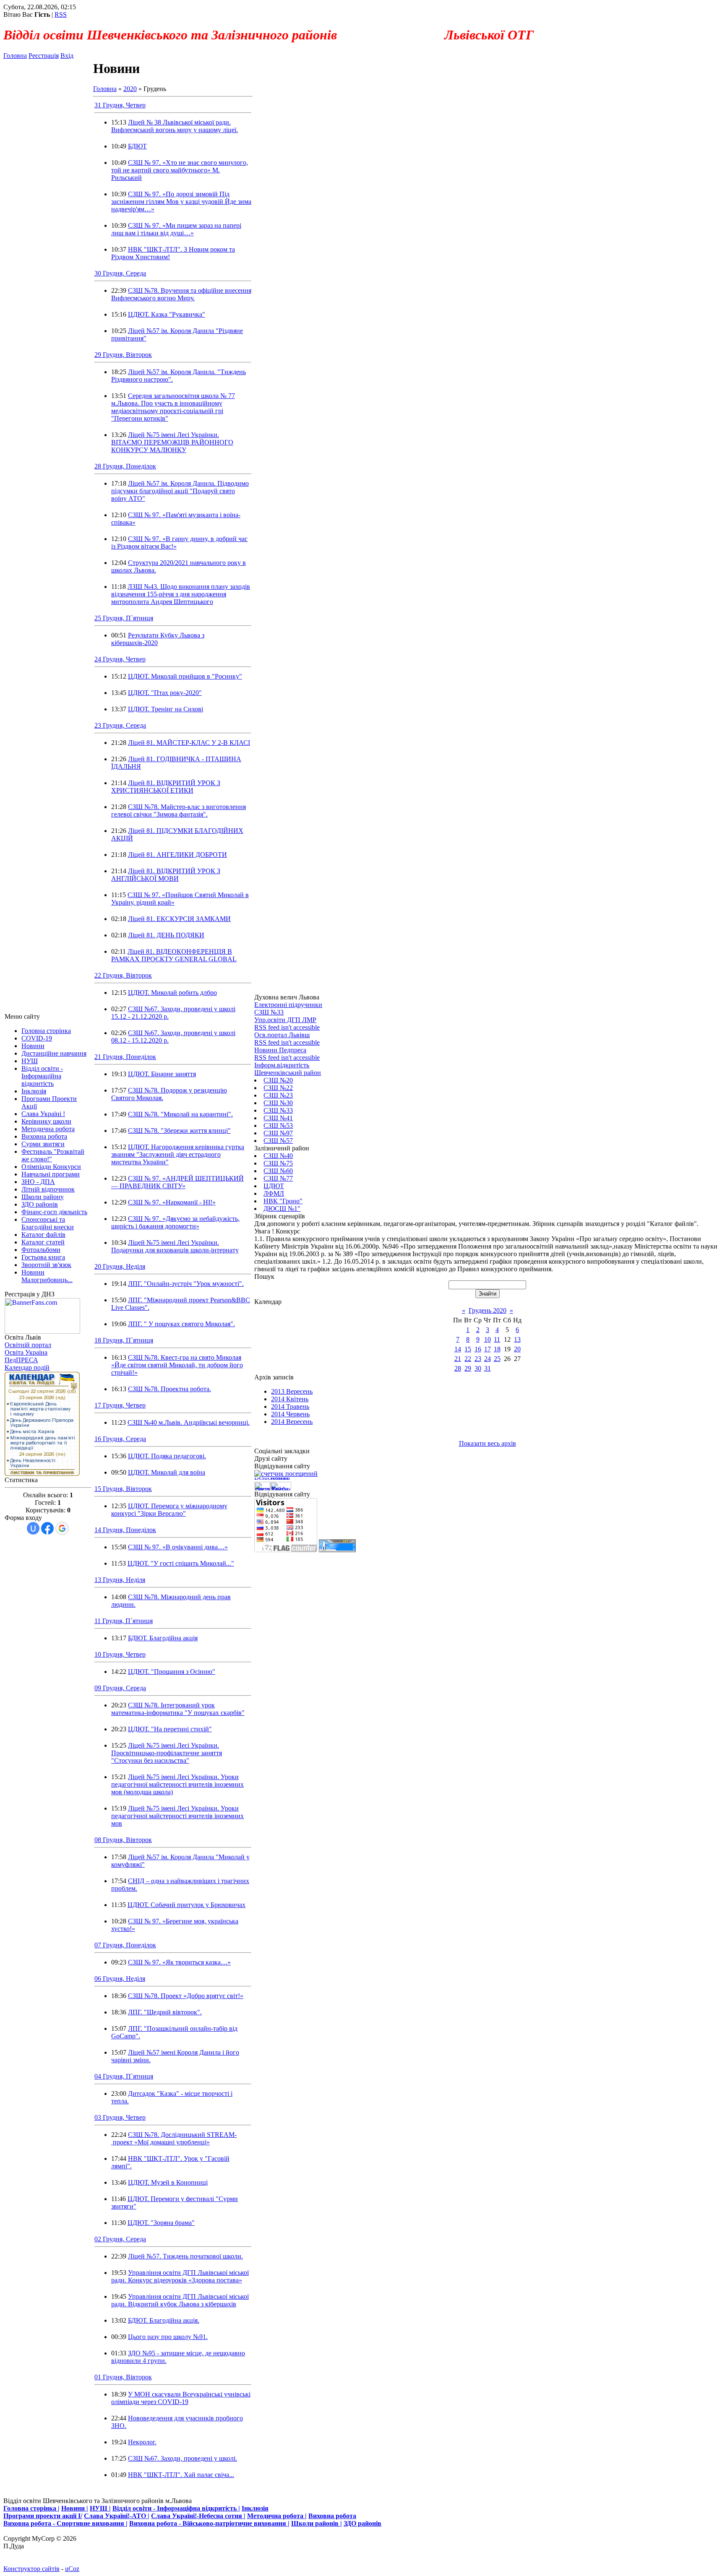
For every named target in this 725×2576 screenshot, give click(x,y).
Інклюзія (255, 2508)
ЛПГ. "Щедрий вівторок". (165, 2012)
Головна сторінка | (31, 2508)
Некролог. (142, 2442)
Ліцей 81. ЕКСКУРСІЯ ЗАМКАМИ (179, 919)
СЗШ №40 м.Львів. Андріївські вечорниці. (189, 1422)
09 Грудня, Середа (120, 1688)
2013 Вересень (292, 1391)
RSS (61, 14)
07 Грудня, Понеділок (125, 1945)
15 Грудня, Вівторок (123, 1489)
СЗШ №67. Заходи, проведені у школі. (183, 2458)
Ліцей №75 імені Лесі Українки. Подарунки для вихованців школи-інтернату (175, 1246)
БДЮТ (137, 146)
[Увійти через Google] (62, 1528)
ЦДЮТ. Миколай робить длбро (172, 993)
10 (488, 1339)
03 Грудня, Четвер (120, 2117)
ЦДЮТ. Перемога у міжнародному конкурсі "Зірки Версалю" (169, 1510)
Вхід (67, 56)
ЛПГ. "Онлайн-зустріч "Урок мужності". (186, 1284)
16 (478, 1349)
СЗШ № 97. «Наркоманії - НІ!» (172, 1202)
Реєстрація (44, 56)
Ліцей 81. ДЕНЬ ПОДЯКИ (166, 935)
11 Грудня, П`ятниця (124, 1621)
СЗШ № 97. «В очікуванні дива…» (178, 1547)
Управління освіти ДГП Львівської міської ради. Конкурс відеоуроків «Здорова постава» (180, 2276)
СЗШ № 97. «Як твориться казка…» (179, 1962)
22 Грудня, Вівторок (123, 975)
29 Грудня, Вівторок (123, 355)
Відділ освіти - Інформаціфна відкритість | (176, 2508)
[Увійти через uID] (33, 1528)
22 (468, 1359)
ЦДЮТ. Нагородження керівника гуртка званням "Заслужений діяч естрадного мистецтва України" (178, 1154)
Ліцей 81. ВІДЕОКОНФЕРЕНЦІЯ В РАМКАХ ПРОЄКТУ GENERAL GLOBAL (174, 955)
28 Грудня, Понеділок (125, 466)
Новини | (75, 2508)
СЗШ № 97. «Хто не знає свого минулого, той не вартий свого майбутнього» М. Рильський (180, 170)
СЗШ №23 (278, 1095)
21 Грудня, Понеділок (125, 1057)
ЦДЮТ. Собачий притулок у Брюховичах (186, 1905)
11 (497, 1339)
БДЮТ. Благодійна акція (163, 1638)
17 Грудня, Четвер (120, 1405)
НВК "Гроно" (283, 1201)
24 (488, 1359)
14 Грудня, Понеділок (125, 1530)
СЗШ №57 (278, 1141)
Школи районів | (317, 2523)
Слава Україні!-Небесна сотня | (198, 2516)
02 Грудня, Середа (120, 2239)
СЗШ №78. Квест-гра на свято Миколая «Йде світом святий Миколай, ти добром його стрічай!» (177, 1365)
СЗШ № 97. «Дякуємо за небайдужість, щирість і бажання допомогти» (175, 1222)
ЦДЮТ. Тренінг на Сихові (166, 709)
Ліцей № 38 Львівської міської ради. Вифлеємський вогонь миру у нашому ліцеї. (175, 126)
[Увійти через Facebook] (47, 1528)
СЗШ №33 (278, 1110)
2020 (130, 89)
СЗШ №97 (278, 1133)
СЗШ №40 (278, 1156)
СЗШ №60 (278, 1171)
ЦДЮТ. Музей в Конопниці (168, 2182)
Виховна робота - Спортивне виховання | (65, 2523)
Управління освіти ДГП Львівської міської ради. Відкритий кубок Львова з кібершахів (180, 2300)
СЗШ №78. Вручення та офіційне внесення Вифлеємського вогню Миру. (181, 294)
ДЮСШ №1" (282, 1209)
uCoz (72, 2569)
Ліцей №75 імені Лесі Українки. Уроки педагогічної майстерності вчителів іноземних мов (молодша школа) (177, 1784)
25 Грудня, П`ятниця (124, 618)
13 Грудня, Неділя (120, 1580)
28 (458, 1368)
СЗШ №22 (278, 1088)
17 (488, 1349)
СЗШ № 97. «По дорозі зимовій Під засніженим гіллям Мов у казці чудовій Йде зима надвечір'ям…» (181, 202)
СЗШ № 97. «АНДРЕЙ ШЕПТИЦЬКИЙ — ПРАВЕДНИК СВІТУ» (177, 1182)
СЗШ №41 (278, 1118)
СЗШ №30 (278, 1103)
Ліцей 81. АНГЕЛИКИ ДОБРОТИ (177, 855)
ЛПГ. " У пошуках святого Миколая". (181, 1324)
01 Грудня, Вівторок (123, 2377)
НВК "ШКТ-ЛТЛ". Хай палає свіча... (181, 2475)
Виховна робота (332, 2516)
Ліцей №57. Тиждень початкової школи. (185, 2256)
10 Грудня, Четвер (120, 1654)
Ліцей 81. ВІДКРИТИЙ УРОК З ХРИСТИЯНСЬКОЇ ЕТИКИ (166, 787)
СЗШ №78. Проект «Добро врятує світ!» (186, 1996)
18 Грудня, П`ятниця (124, 1340)
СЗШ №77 (278, 1178)
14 (458, 1349)
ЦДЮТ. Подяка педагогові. (167, 1456)
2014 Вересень (292, 1422)
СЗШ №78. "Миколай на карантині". (180, 1114)
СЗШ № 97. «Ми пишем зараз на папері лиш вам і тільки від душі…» (176, 229)
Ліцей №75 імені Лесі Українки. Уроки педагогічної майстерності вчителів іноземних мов (177, 1816)
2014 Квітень (290, 1399)
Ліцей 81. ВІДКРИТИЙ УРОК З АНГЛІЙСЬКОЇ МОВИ (166, 875)
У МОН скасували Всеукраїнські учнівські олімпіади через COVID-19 (181, 2398)
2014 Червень (290, 1414)
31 (488, 1368)
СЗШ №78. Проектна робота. (170, 1389)
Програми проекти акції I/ (43, 2516)
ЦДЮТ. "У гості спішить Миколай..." (181, 1563)
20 (517, 1349)
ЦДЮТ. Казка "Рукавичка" (167, 314)
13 (517, 1339)
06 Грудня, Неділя (120, 1979)
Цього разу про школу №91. (168, 2337)
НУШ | (100, 2508)
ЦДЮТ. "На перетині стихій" (170, 1729)
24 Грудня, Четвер (120, 659)
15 (468, 1349)
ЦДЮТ (274, 1186)
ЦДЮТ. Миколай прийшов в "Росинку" (185, 676)
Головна (15, 56)
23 (478, 1359)
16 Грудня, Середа (120, 1439)
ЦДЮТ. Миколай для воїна (167, 1472)
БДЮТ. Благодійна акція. (164, 2320)
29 (468, 1368)
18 (497, 1349)
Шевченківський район (288, 1073)
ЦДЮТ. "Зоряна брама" (161, 2223)
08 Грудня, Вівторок (123, 1840)
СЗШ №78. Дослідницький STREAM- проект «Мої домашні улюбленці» (174, 2138)
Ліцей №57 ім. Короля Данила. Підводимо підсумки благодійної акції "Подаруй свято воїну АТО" (180, 491)
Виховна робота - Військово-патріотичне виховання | (209, 2523)
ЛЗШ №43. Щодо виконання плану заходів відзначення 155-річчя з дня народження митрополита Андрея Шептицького (181, 594)
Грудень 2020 (488, 1310)
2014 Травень (290, 1406)
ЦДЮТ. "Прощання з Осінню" (172, 1672)
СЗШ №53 (278, 1125)
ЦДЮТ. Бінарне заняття (162, 1074)
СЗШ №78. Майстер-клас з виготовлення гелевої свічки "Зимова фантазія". (179, 811)
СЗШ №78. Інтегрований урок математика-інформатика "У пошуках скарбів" (178, 1709)
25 (497, 1359)
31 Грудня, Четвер (120, 105)
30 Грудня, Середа (120, 273)
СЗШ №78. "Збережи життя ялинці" (179, 1131)
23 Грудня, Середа (120, 725)
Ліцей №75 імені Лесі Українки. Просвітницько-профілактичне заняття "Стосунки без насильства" (167, 1753)
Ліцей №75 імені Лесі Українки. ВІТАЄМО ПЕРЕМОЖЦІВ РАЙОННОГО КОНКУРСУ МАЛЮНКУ (172, 442)
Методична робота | (277, 2516)
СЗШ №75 (278, 1163)
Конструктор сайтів (31, 2569)
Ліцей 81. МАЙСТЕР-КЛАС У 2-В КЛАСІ (189, 743)
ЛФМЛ (274, 1193)
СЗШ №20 (278, 1080)
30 (478, 1368)
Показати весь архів (488, 1443)
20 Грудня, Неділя (120, 1266)
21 (458, 1359)
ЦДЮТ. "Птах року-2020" (165, 693)
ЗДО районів (362, 2523)
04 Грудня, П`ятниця (124, 2076)
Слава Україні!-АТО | (117, 2516)
